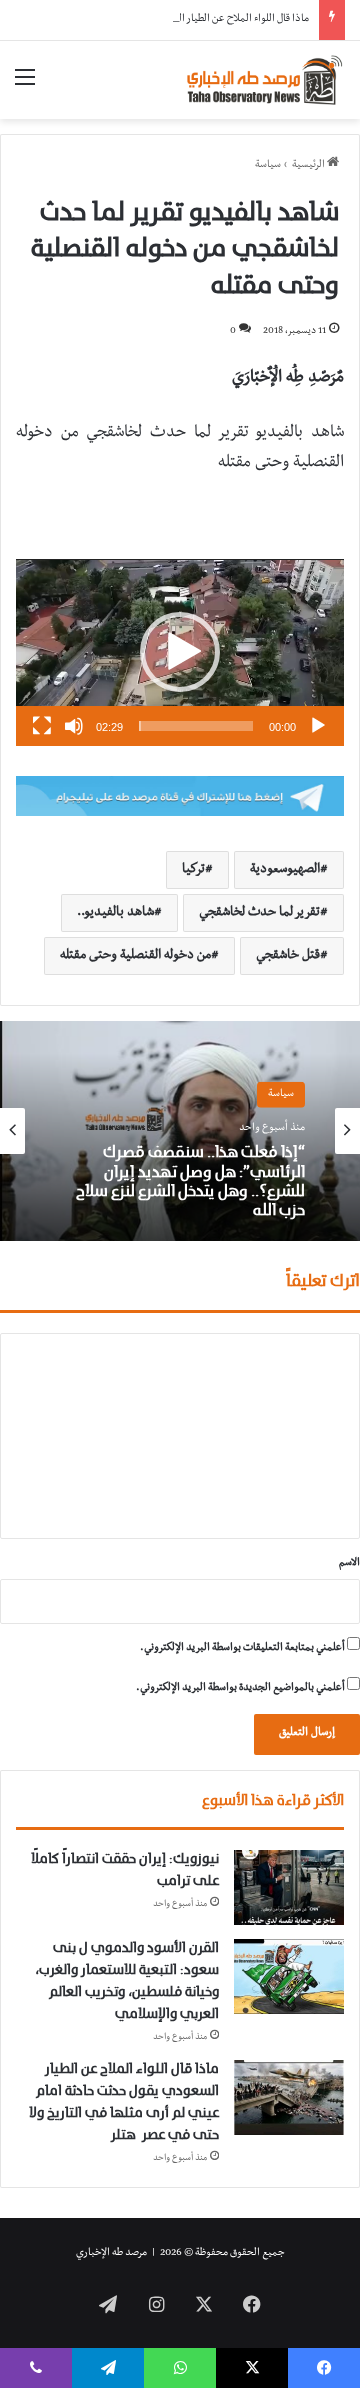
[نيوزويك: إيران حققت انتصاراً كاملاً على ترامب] (289, 1887)
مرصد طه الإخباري (111, 2253)
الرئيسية (309, 165)
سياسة (268, 165)
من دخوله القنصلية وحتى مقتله (135, 956)
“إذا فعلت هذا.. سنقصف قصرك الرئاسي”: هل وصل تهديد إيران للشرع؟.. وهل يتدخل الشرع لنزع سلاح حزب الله (190, 1182)
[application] (180, 652)
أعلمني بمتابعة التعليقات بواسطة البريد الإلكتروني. (242, 1648)
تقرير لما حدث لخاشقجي (259, 913)
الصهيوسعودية (285, 870)
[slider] (196, 726)
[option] (180, 1131)
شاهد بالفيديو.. (115, 913)
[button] (180, 652)
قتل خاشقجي (288, 956)
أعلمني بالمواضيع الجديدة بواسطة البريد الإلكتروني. (240, 1688)
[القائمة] (25, 87)
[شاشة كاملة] (42, 726)
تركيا (193, 870)
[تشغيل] (318, 726)
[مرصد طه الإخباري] (265, 80)
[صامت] (74, 726)
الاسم (349, 1563)
